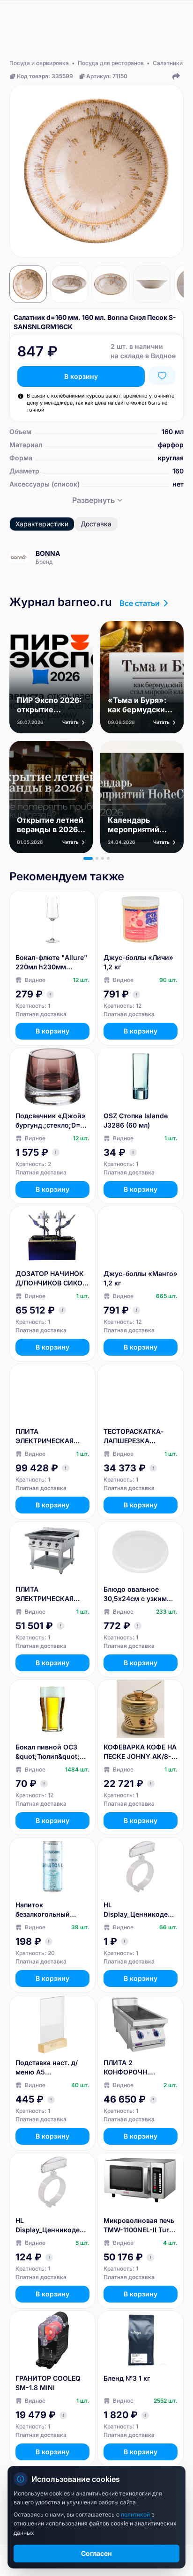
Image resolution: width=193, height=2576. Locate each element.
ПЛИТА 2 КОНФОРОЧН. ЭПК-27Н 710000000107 (127, 2068)
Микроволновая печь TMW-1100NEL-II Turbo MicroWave (141, 2225)
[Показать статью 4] (108, 858)
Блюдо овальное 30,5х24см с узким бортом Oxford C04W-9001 (140, 1594)
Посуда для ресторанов (111, 63)
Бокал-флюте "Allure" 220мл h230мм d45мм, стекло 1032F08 (51, 963)
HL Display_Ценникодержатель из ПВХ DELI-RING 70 (141, 1910)
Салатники (168, 63)
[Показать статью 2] (97, 858)
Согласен (96, 2553)
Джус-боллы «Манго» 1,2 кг (141, 1278)
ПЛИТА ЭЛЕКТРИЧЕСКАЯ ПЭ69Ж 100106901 (45, 1436)
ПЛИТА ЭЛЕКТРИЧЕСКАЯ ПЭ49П (45, 1594)
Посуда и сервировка (39, 63)
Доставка (96, 524)
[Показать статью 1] (88, 858)
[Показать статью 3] (103, 858)
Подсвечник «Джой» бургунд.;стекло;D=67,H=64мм (52, 1121)
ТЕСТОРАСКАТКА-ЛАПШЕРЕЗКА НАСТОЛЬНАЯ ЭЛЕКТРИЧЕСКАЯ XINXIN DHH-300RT (135, 1436)
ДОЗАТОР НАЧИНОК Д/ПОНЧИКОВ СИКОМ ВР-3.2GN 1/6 (52, 1279)
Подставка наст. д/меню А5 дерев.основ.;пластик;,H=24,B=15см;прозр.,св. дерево (52, 2068)
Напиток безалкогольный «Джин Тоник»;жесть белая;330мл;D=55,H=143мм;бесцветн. (52, 1910)
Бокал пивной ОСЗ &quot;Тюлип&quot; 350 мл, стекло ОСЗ (48, 1752)
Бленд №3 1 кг (127, 2378)
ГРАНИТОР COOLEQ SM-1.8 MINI (48, 2383)
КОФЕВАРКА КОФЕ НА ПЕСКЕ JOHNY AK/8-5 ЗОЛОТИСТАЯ (140, 1752)
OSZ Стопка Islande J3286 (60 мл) (136, 1120)
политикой (136, 2514)
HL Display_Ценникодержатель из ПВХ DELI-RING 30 (52, 2225)
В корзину (81, 376)
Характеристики (42, 524)
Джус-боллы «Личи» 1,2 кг (138, 962)
